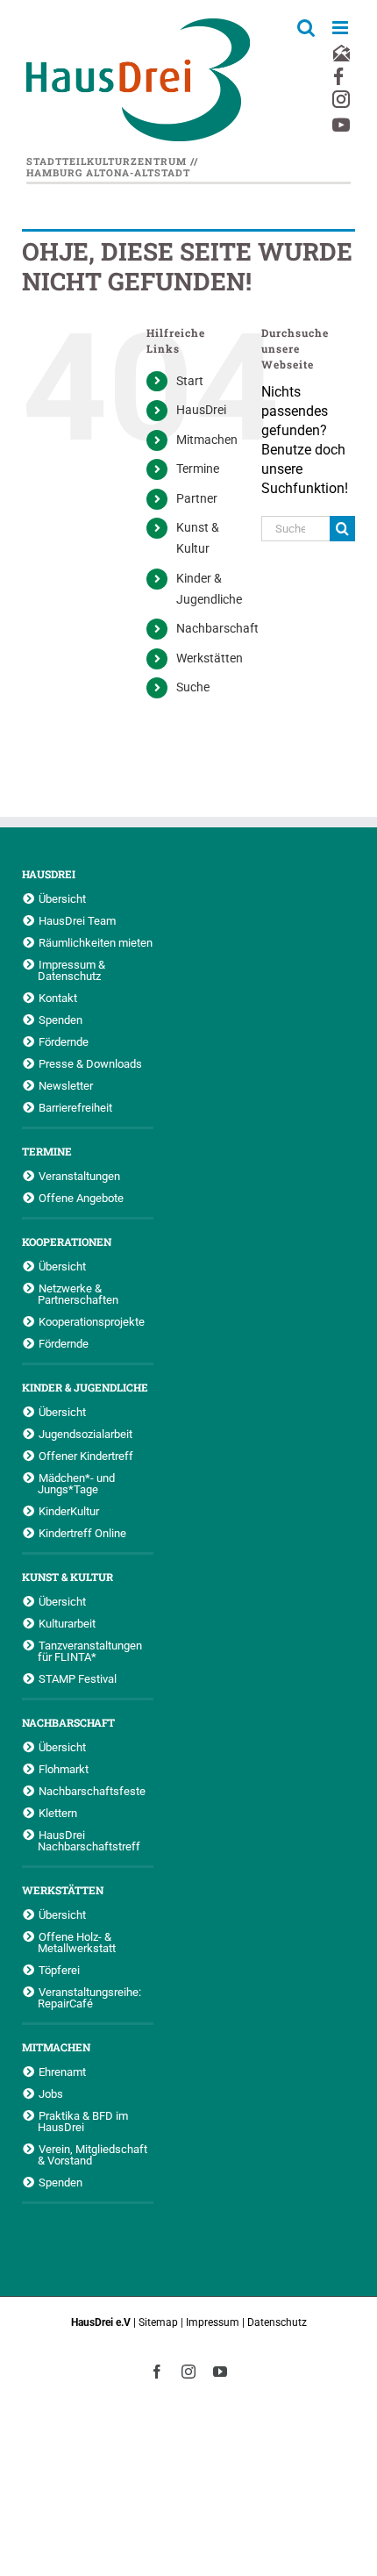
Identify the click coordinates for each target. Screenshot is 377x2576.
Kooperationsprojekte (92, 1321)
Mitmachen (207, 440)
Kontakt (58, 998)
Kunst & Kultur (68, 1577)
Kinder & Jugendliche (85, 1387)
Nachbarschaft (217, 628)
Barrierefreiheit (75, 1107)
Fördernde (64, 1041)
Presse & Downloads (90, 1063)
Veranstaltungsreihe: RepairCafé (89, 1997)
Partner (197, 498)
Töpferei (59, 1970)
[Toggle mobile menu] (341, 28)
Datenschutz (277, 2322)
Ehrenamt (62, 2072)
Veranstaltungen (79, 1176)
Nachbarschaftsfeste (92, 1791)
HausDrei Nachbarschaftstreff (89, 1840)
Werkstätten (210, 658)
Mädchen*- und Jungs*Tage (76, 1483)
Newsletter (66, 1085)
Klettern (58, 1813)
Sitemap (158, 2322)
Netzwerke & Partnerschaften (78, 1294)
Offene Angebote (81, 1198)
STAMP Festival (78, 1678)
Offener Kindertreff (86, 1456)
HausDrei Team (77, 920)
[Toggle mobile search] (306, 28)
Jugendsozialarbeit (85, 1434)
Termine (198, 469)
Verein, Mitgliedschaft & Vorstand (92, 2154)
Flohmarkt (64, 1769)
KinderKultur (69, 1511)
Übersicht (62, 898)
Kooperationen (67, 1241)
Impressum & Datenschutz (71, 970)
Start (190, 381)
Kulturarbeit (67, 1623)
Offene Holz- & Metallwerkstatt (77, 1942)
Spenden (60, 1020)
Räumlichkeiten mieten (96, 942)
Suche (193, 687)
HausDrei (201, 410)
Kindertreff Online (82, 1533)
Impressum (213, 2322)
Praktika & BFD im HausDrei (83, 2121)
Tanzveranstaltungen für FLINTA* (90, 1651)
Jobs (51, 2093)
